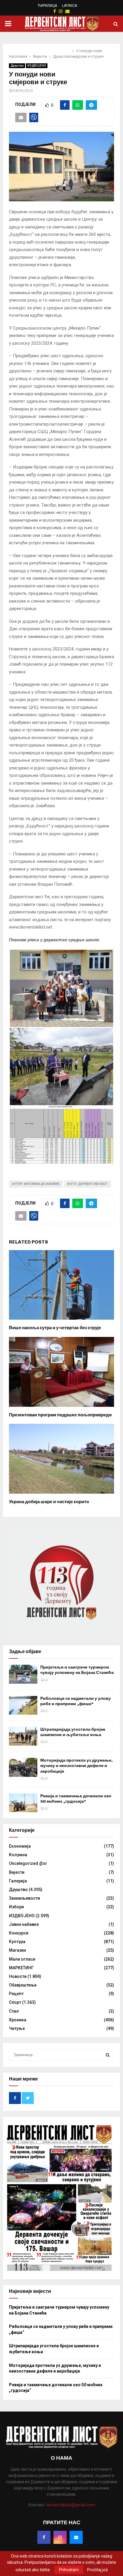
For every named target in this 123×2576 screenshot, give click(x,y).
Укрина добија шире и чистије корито (49, 1502)
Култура (17, 1942)
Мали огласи (22, 1959)
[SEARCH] (108, 2055)
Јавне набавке (24, 1924)
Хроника (18, 2020)
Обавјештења (23, 1985)
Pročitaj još (97, 2570)
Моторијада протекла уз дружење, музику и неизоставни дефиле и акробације (76, 1766)
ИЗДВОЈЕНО (37, 66)
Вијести (17, 1872)
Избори (16, 1907)
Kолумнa (18, 1855)
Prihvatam (69, 2570)
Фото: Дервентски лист (87, 1184)
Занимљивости (24, 1898)
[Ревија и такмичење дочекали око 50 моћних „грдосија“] (23, 1803)
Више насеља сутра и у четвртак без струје (55, 1328)
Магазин (17, 1950)
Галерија (18, 1881)
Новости (18, 1976)
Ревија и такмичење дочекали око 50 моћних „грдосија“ (76, 1799)
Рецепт (16, 1994)
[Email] (76, 2537)
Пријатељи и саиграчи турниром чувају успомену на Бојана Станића (77, 1670)
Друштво (17, 66)
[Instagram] (60, 2537)
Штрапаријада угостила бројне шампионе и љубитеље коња (73, 1732)
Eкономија (20, 1846)
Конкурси (19, 1933)
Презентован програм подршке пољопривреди (60, 1415)
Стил (14, 2011)
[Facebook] (44, 2537)
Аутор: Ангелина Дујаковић (36, 1184)
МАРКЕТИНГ (21, 1968)
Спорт (15, 2002)
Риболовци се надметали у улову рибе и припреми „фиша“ (76, 1701)
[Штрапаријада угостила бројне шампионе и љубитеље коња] (23, 1736)
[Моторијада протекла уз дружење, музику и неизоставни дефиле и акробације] (23, 1767)
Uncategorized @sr (28, 1863)
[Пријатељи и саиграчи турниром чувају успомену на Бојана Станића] (23, 1674)
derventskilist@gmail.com (71, 2505)
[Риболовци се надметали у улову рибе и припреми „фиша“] (23, 1705)
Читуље (17, 2028)
